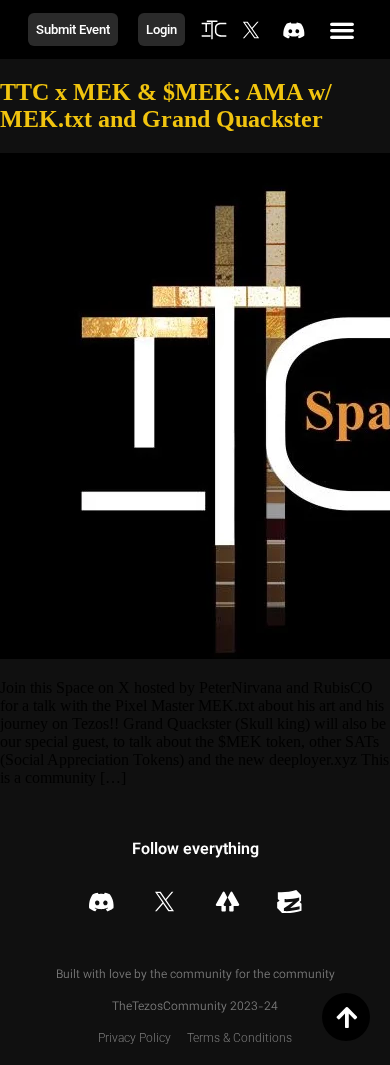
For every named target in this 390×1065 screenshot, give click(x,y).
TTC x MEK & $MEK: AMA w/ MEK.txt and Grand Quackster (166, 105)
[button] (342, 29)
